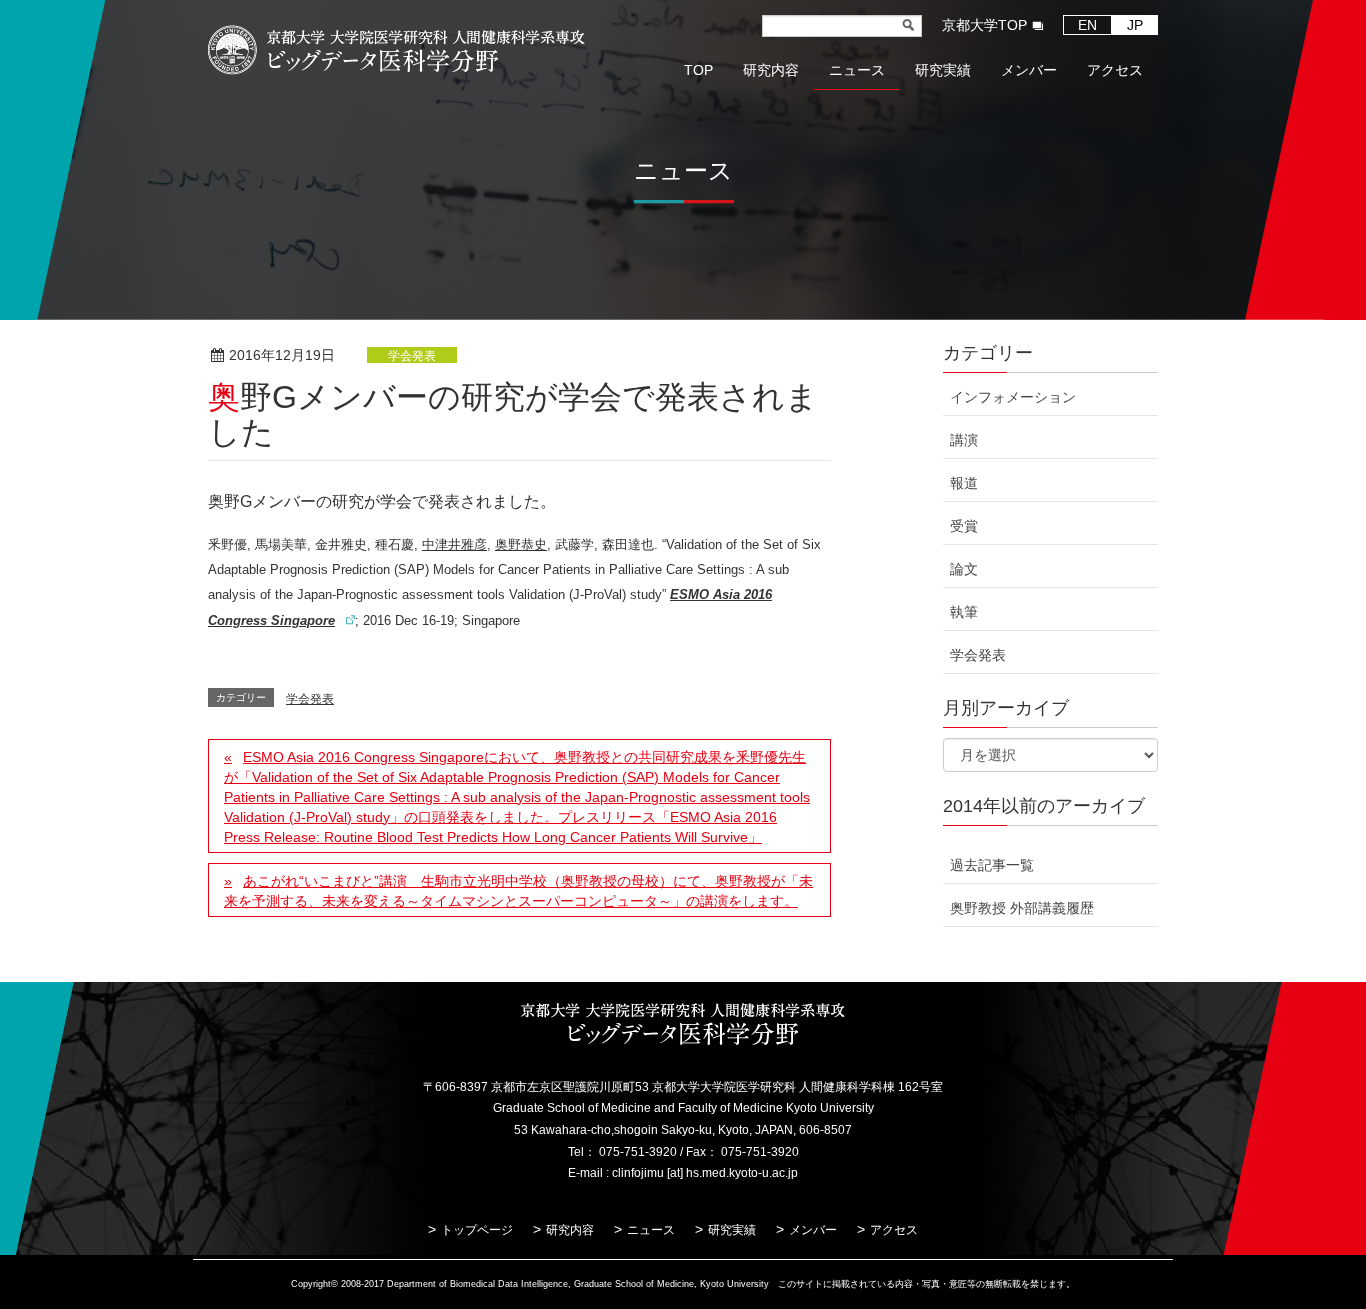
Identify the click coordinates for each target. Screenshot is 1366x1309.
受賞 (964, 526)
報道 (964, 483)
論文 (964, 569)
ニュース (651, 1230)
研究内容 (570, 1230)
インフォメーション (1013, 397)
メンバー (813, 1230)
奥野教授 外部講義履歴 (1022, 908)
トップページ (477, 1230)
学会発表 (412, 356)
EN (1087, 25)
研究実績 (732, 1230)
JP (1135, 25)
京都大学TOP (984, 25)
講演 (964, 440)
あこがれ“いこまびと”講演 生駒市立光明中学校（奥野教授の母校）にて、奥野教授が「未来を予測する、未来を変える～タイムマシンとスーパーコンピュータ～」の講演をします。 (518, 891)
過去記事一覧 (992, 865)
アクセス (894, 1230)
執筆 (964, 612)
